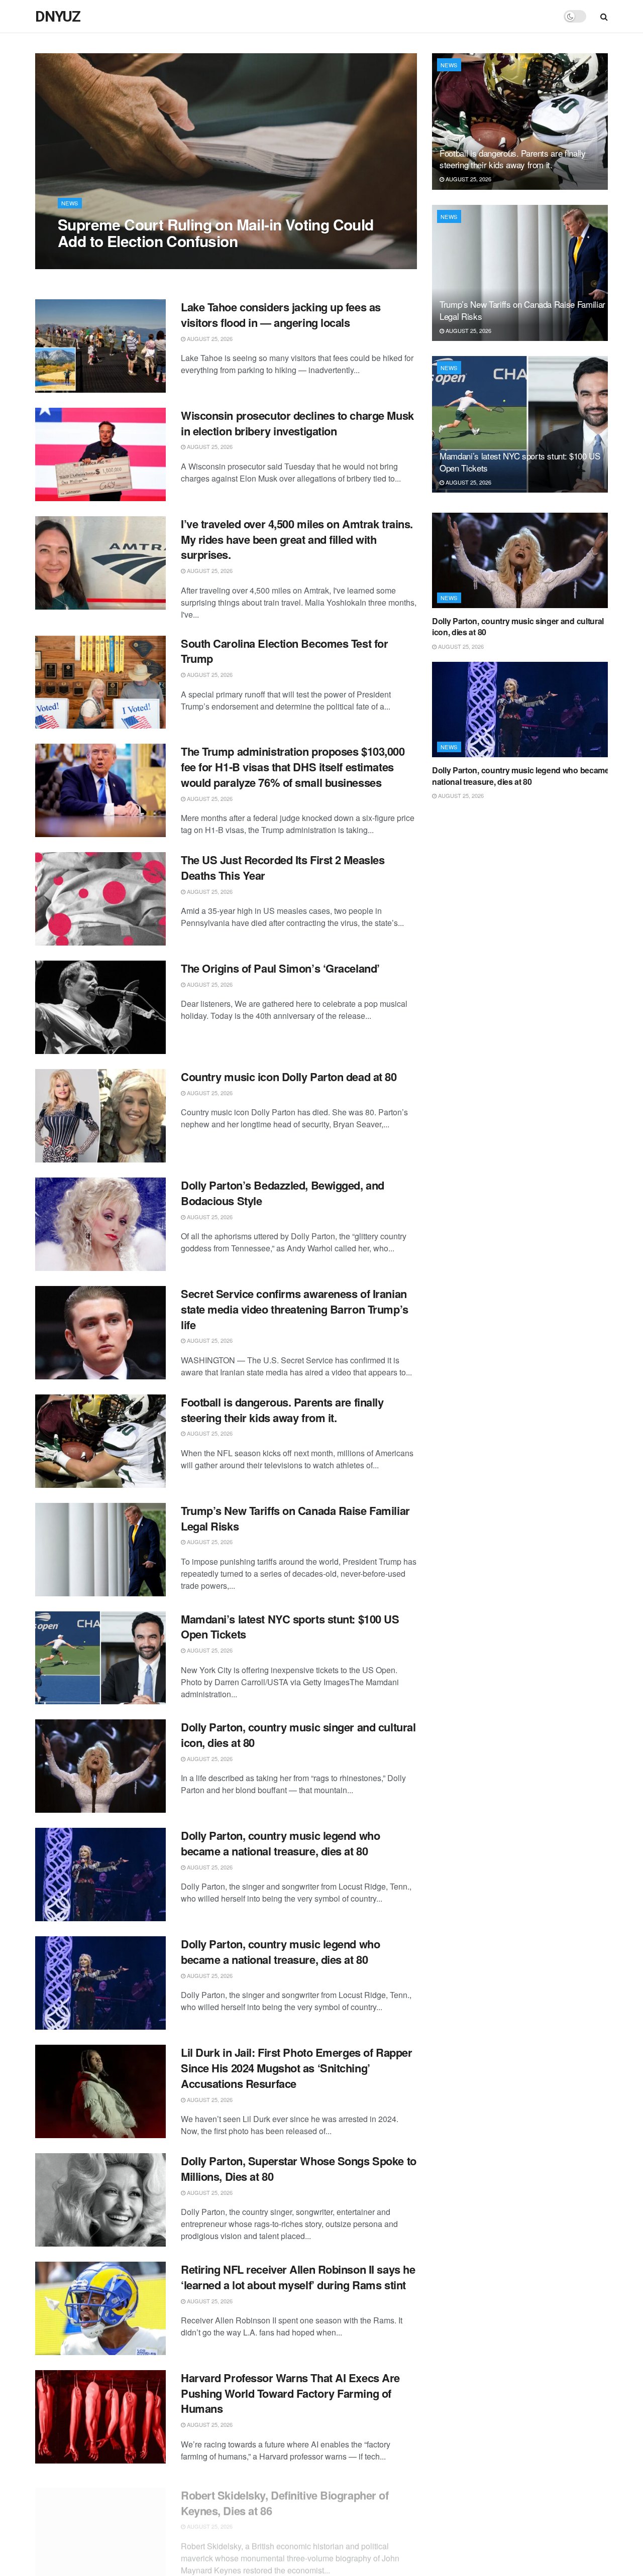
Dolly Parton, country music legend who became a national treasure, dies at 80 (280, 1843)
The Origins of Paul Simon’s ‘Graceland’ (280, 968)
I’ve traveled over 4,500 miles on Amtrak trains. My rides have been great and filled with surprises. (297, 539)
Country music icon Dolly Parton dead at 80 (289, 1077)
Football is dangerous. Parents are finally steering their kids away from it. (282, 1410)
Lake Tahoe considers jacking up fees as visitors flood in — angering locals (281, 315)
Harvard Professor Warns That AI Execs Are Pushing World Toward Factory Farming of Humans (290, 2393)
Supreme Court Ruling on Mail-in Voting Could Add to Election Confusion (216, 232)
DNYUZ (58, 17)
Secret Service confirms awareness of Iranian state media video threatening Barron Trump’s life (295, 1309)
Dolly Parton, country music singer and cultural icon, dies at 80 (298, 1735)
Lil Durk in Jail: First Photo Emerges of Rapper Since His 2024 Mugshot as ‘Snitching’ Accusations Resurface (296, 2068)
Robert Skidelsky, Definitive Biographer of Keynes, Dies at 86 (285, 2494)
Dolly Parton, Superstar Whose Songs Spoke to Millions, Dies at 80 (299, 2169)
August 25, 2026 (86, 261)
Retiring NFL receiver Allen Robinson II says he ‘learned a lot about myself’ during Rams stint (298, 2277)
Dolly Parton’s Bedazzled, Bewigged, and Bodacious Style (283, 1193)
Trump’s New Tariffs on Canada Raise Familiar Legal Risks (295, 1518)
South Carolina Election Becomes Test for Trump (284, 651)
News (70, 203)
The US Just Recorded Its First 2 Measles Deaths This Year (283, 867)
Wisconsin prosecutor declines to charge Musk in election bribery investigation (297, 423)
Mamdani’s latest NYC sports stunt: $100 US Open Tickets (290, 1627)
